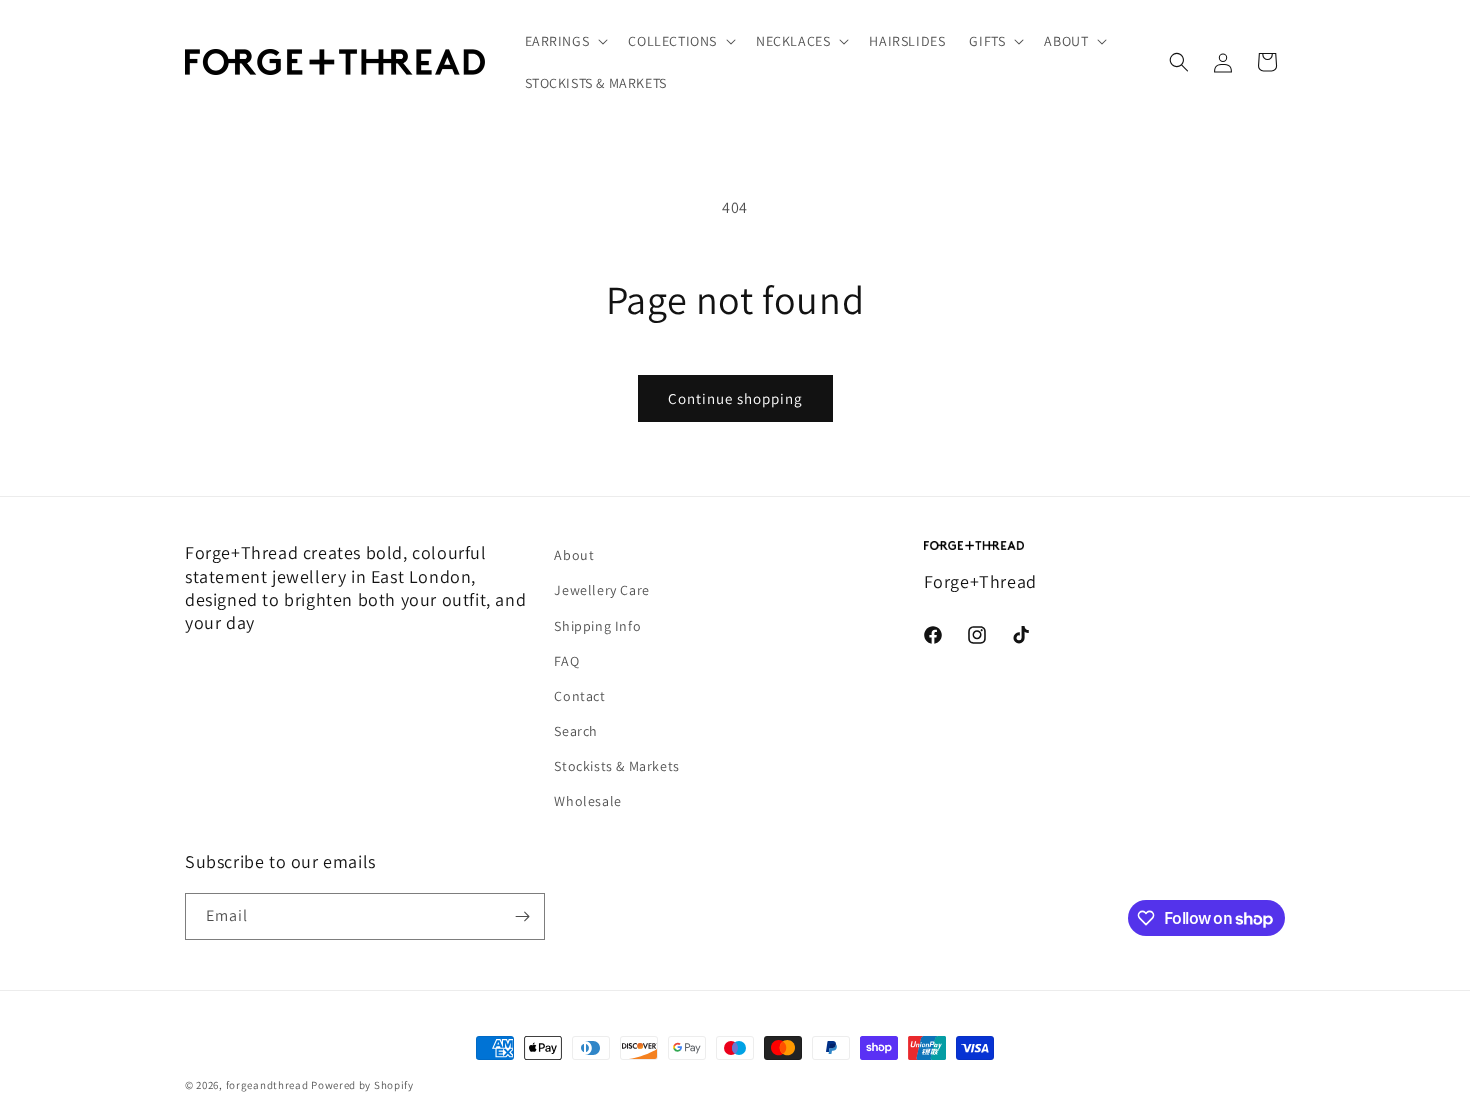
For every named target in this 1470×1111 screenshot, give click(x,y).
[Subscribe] (522, 916)
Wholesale (587, 801)
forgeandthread (267, 1085)
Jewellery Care (601, 590)
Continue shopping (735, 398)
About (574, 555)
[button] (565, 41)
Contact (579, 696)
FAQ (566, 661)
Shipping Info (597, 626)
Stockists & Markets (616, 766)
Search (576, 731)
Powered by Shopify (362, 1085)
